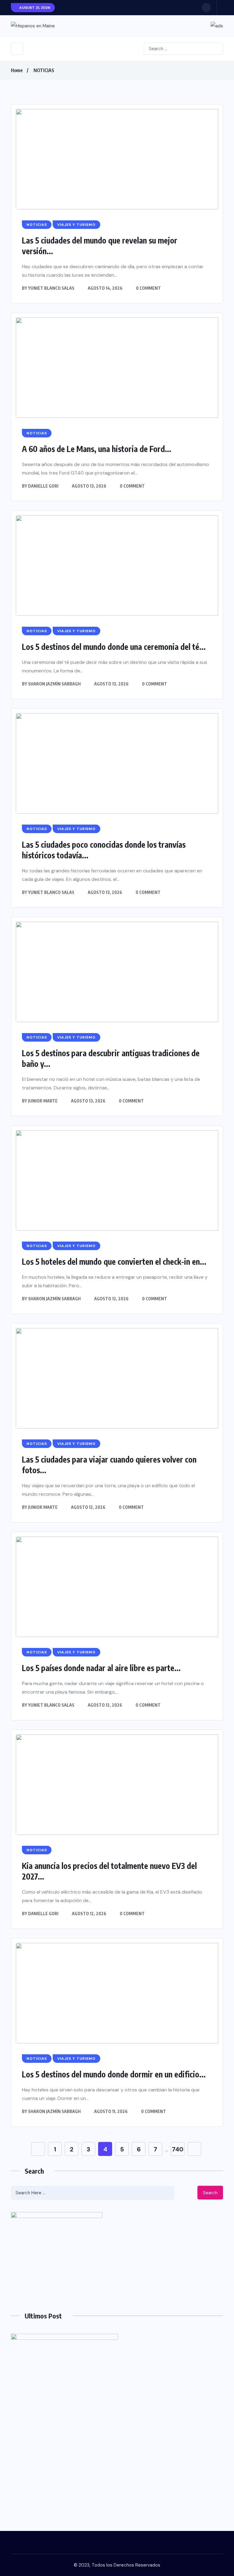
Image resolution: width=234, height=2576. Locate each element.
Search (210, 2193)
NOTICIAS (44, 70)
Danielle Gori (43, 486)
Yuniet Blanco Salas (51, 288)
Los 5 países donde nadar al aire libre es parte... (101, 1668)
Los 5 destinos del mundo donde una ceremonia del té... (114, 647)
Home (17, 70)
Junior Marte (43, 1101)
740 (178, 2149)
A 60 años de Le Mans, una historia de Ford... (97, 449)
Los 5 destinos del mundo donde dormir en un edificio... (114, 2074)
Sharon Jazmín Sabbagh (54, 684)
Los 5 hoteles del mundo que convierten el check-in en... (114, 1262)
